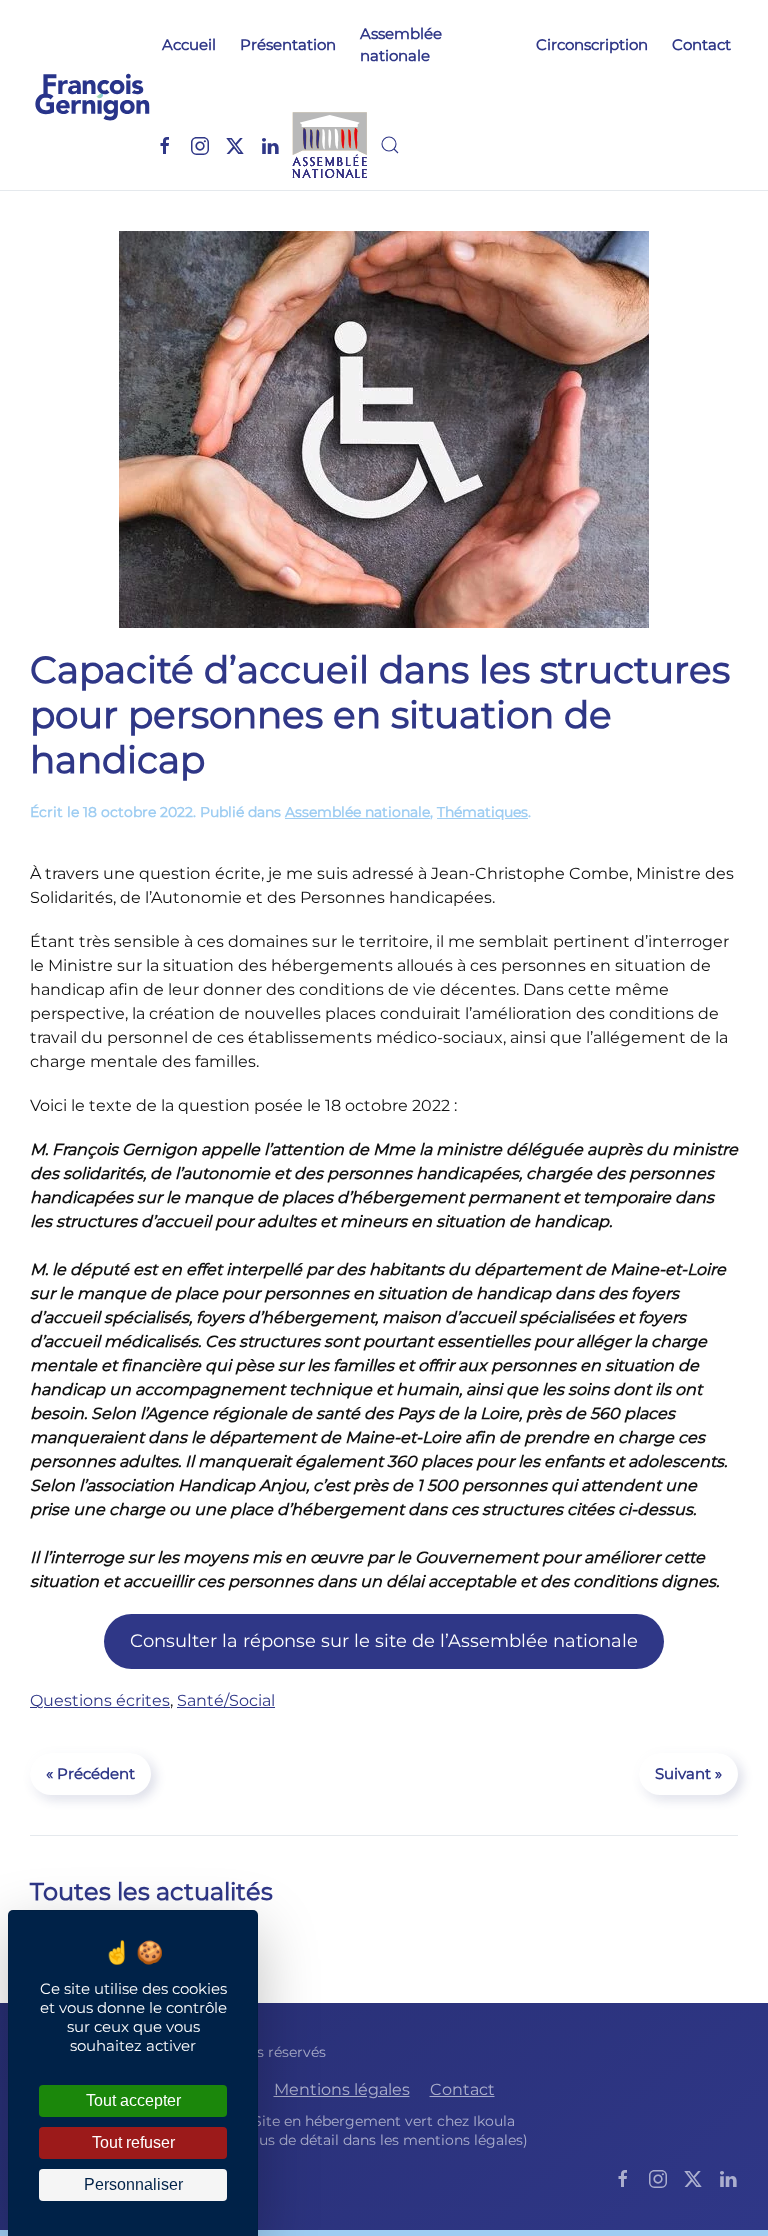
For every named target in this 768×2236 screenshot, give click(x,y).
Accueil (189, 44)
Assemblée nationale (401, 45)
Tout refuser (133, 2142)
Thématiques (482, 812)
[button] (390, 145)
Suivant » (688, 1773)
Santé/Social (226, 1700)
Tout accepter (133, 2100)
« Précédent (90, 1773)
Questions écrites (100, 1700)
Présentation (288, 44)
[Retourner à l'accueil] (92, 95)
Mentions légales (342, 2089)
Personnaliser (133, 2184)
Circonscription (592, 44)
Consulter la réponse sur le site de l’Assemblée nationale (384, 1641)
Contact (701, 44)
